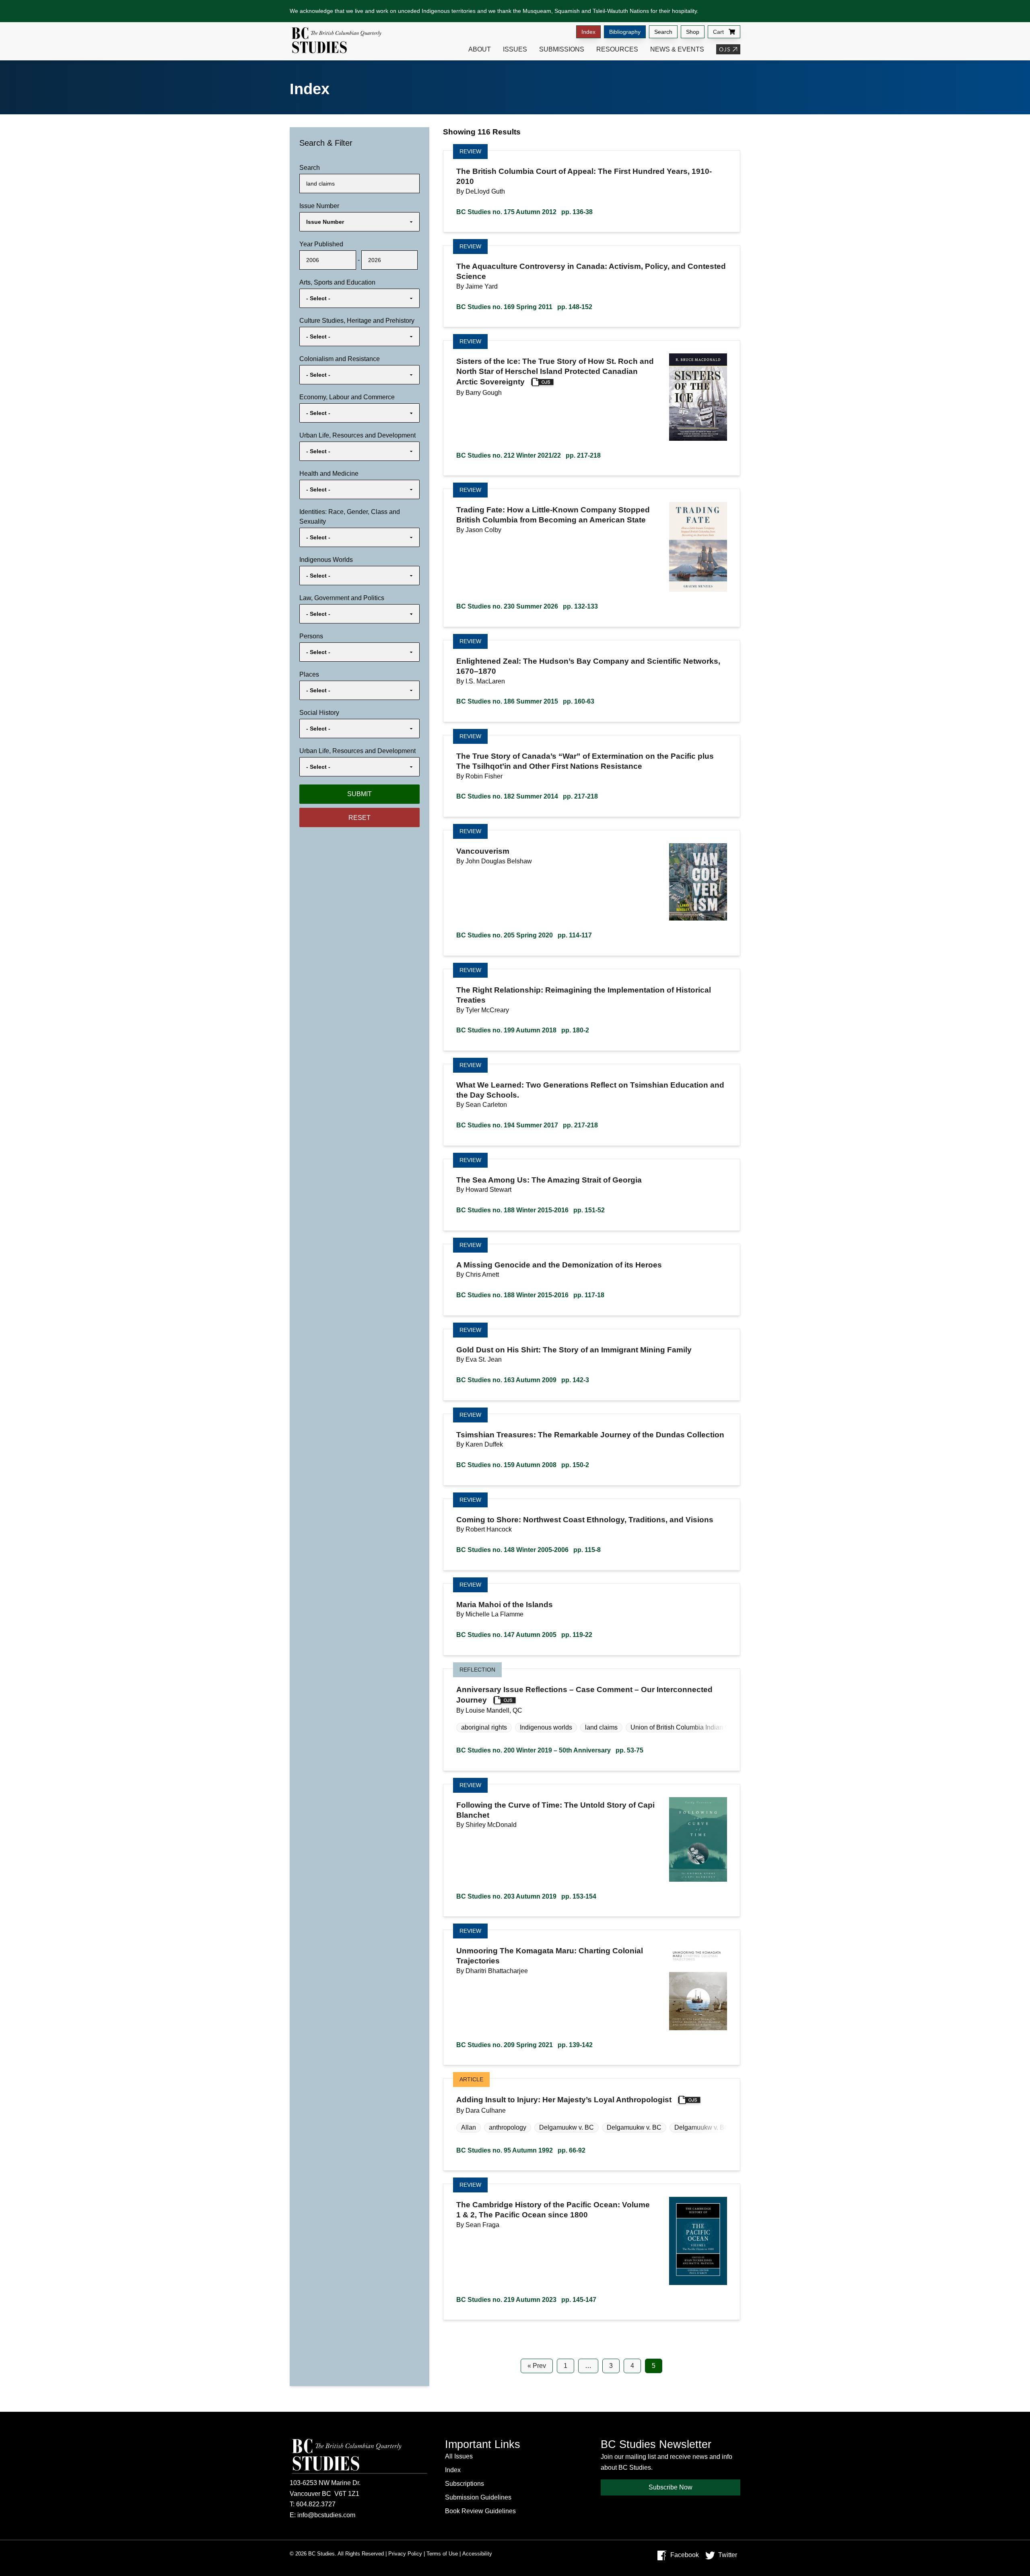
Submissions (562, 49)
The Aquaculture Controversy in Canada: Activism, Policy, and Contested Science (591, 271)
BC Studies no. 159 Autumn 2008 (523, 1465)
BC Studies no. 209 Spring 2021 (524, 2045)
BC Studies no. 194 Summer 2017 (527, 1125)
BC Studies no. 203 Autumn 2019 (526, 1896)
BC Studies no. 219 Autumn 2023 (526, 2300)
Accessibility (477, 2554)
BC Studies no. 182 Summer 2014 (527, 796)
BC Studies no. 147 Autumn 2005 (524, 1635)
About (480, 49)
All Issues (459, 2456)
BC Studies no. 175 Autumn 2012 (524, 212)
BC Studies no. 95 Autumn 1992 (521, 2150)
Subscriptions (465, 2484)
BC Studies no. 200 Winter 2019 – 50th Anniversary (550, 1750)
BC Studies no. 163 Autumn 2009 (523, 1380)
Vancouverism (483, 851)
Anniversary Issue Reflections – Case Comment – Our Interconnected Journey (584, 1695)
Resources (617, 49)
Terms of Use (442, 2554)
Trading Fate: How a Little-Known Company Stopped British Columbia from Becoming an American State (553, 515)
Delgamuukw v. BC (566, 2127)
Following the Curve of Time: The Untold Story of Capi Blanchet (555, 1810)
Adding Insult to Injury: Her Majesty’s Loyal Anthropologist (564, 2100)
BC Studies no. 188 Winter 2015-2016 (530, 1210)
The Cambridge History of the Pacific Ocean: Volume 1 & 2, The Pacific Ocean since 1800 (553, 2210)
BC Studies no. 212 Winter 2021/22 (528, 455)
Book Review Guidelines (480, 2511)
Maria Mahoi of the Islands (505, 1605)
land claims (601, 1727)
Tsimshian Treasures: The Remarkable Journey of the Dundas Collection (590, 1435)
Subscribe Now (671, 2487)
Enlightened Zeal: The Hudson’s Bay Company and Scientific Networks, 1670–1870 (588, 666)
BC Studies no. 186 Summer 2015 (525, 701)
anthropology (508, 2127)
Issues (515, 49)
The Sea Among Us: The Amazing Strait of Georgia (549, 1180)
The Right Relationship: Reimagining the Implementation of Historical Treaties (584, 995)
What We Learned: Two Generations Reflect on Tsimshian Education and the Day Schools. (590, 1090)
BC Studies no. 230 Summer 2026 (527, 606)
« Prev (537, 2366)
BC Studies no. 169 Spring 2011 (524, 307)
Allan (469, 2127)
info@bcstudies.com (326, 2515)
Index (588, 32)
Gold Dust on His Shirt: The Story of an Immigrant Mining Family (574, 1350)
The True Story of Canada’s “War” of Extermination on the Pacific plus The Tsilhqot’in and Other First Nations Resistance (585, 761)
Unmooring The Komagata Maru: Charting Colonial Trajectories (550, 1956)
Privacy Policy (405, 2554)
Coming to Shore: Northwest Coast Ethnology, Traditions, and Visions (585, 1520)
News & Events (677, 49)
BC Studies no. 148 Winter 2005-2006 (528, 1550)
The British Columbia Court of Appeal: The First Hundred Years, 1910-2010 (584, 176)
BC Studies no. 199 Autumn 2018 (523, 1030)
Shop (693, 32)
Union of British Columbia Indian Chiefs (687, 1727)
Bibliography (625, 32)
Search (663, 32)
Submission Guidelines (478, 2497)
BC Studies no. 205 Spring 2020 (524, 935)
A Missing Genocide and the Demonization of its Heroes (559, 1265)
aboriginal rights (484, 1727)
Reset (359, 818)
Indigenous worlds (546, 1727)
